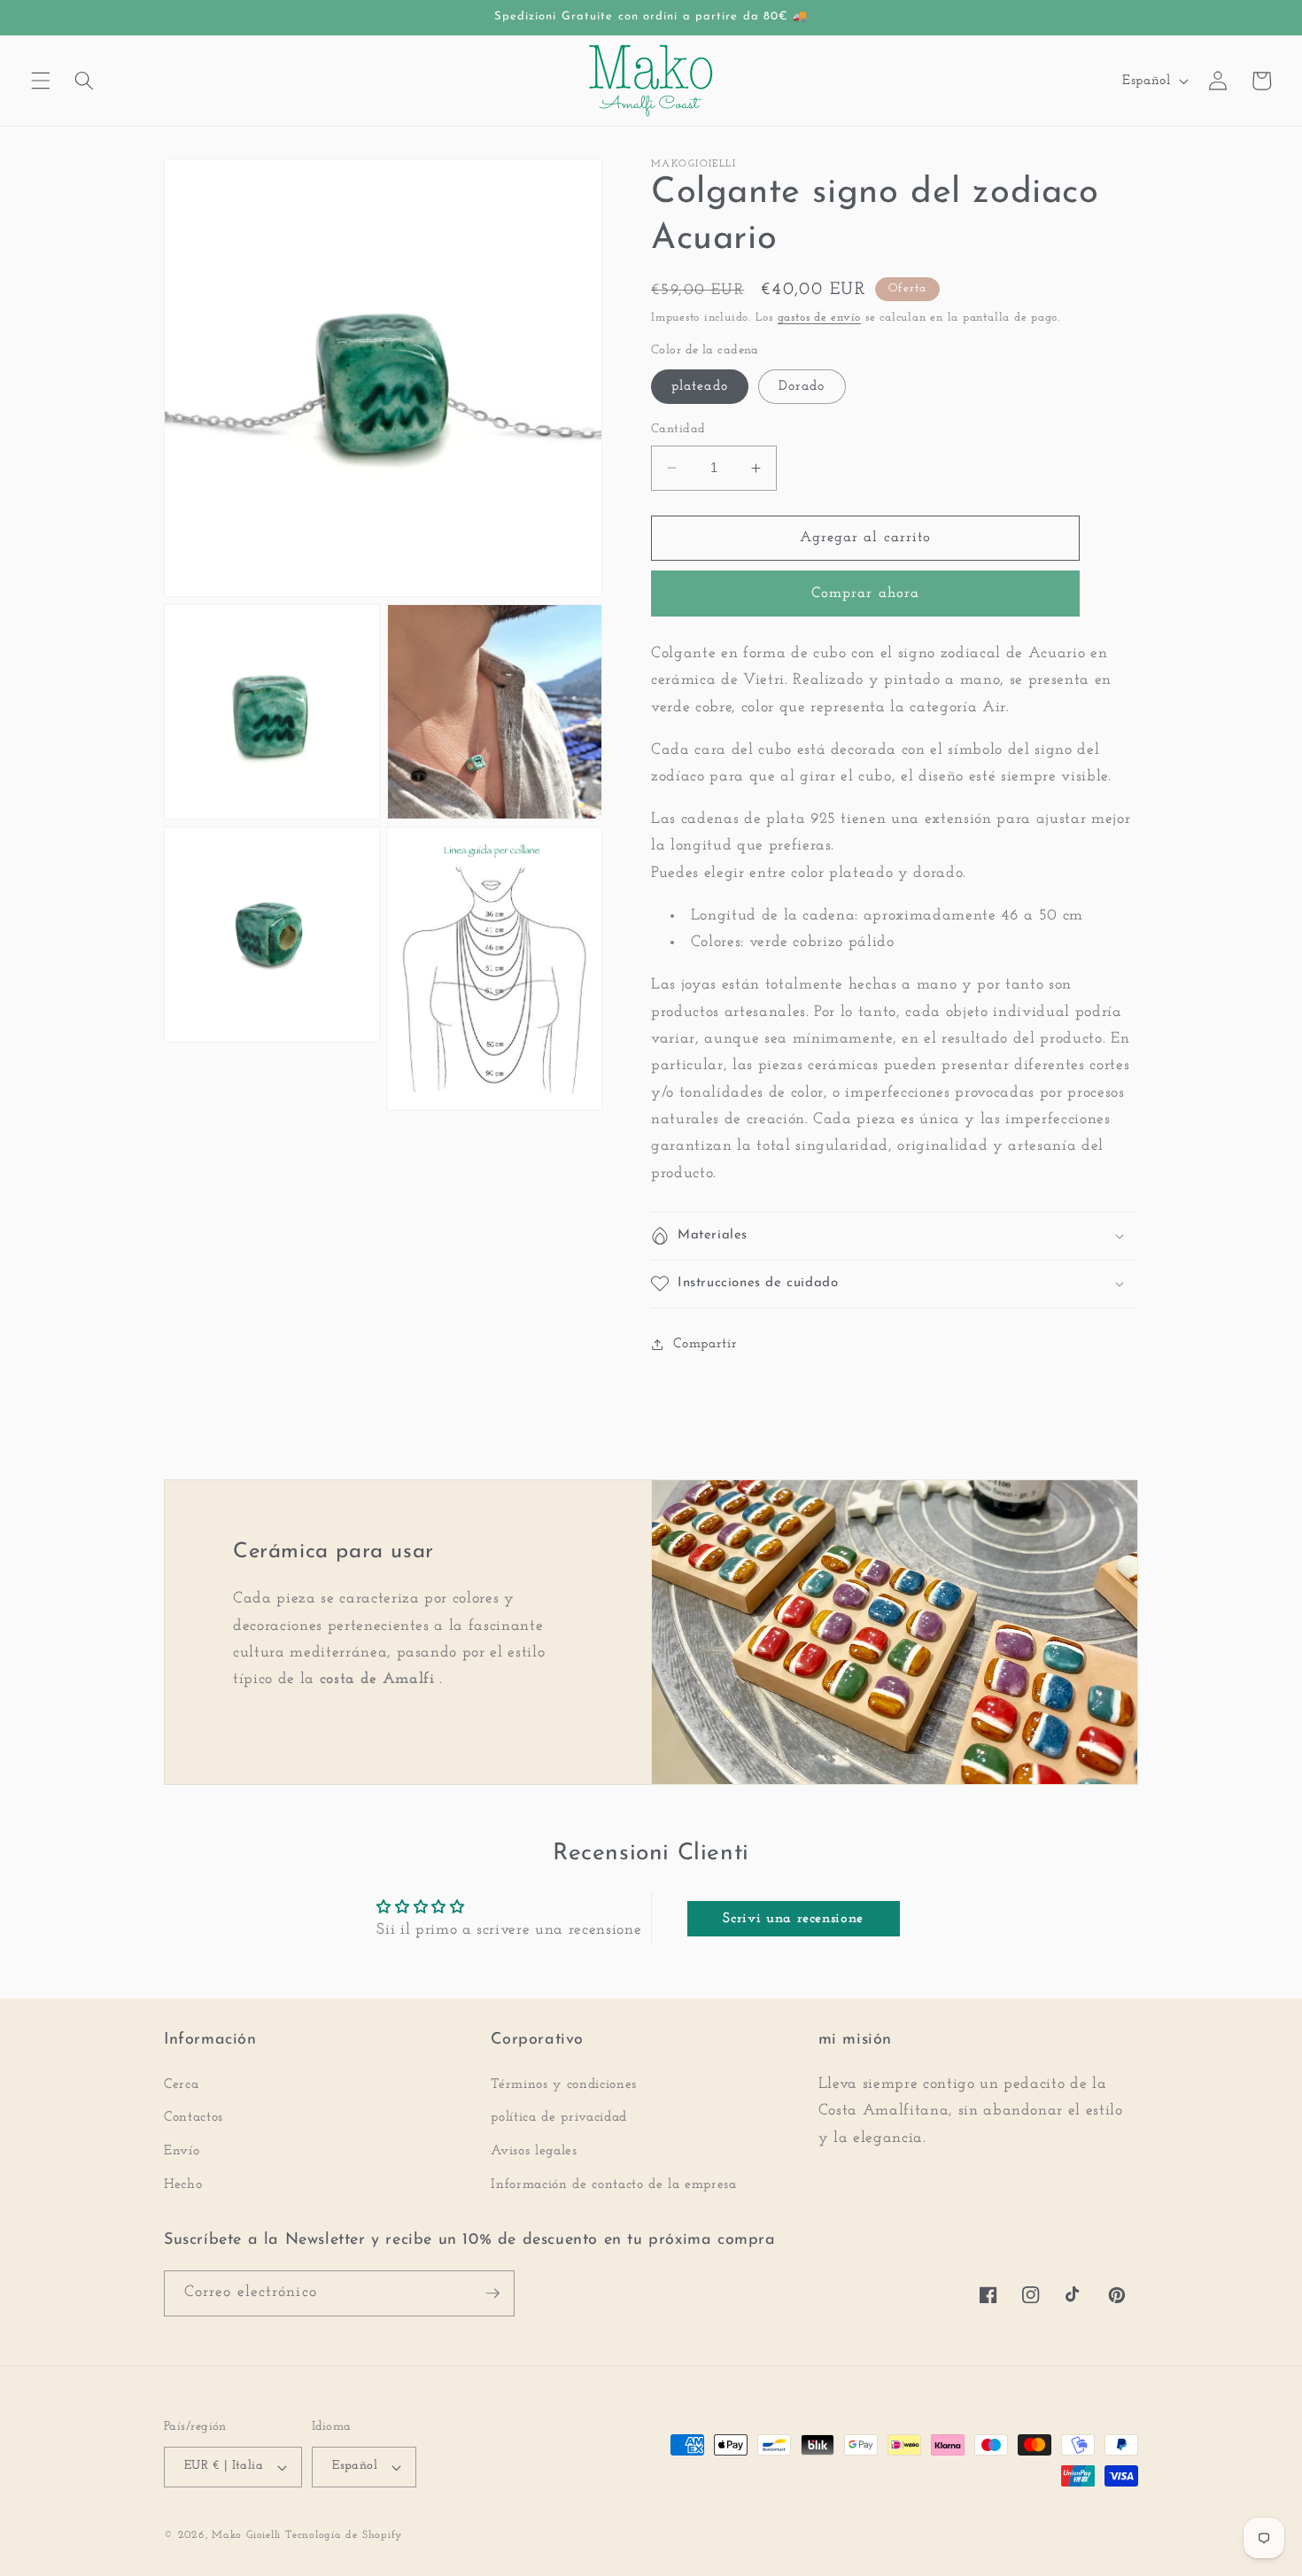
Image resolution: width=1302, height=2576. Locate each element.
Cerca (181, 2084)
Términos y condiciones (564, 2084)
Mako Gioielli (246, 2535)
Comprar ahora (865, 594)
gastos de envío (820, 318)
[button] (41, 81)
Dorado (802, 386)
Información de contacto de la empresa (613, 2184)
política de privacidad (559, 2117)
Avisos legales (534, 2151)
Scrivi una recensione (793, 1919)
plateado (700, 386)
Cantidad (678, 429)
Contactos (194, 2117)
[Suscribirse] (492, 2293)
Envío (182, 2151)
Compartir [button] (705, 1344)
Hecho (183, 2184)
